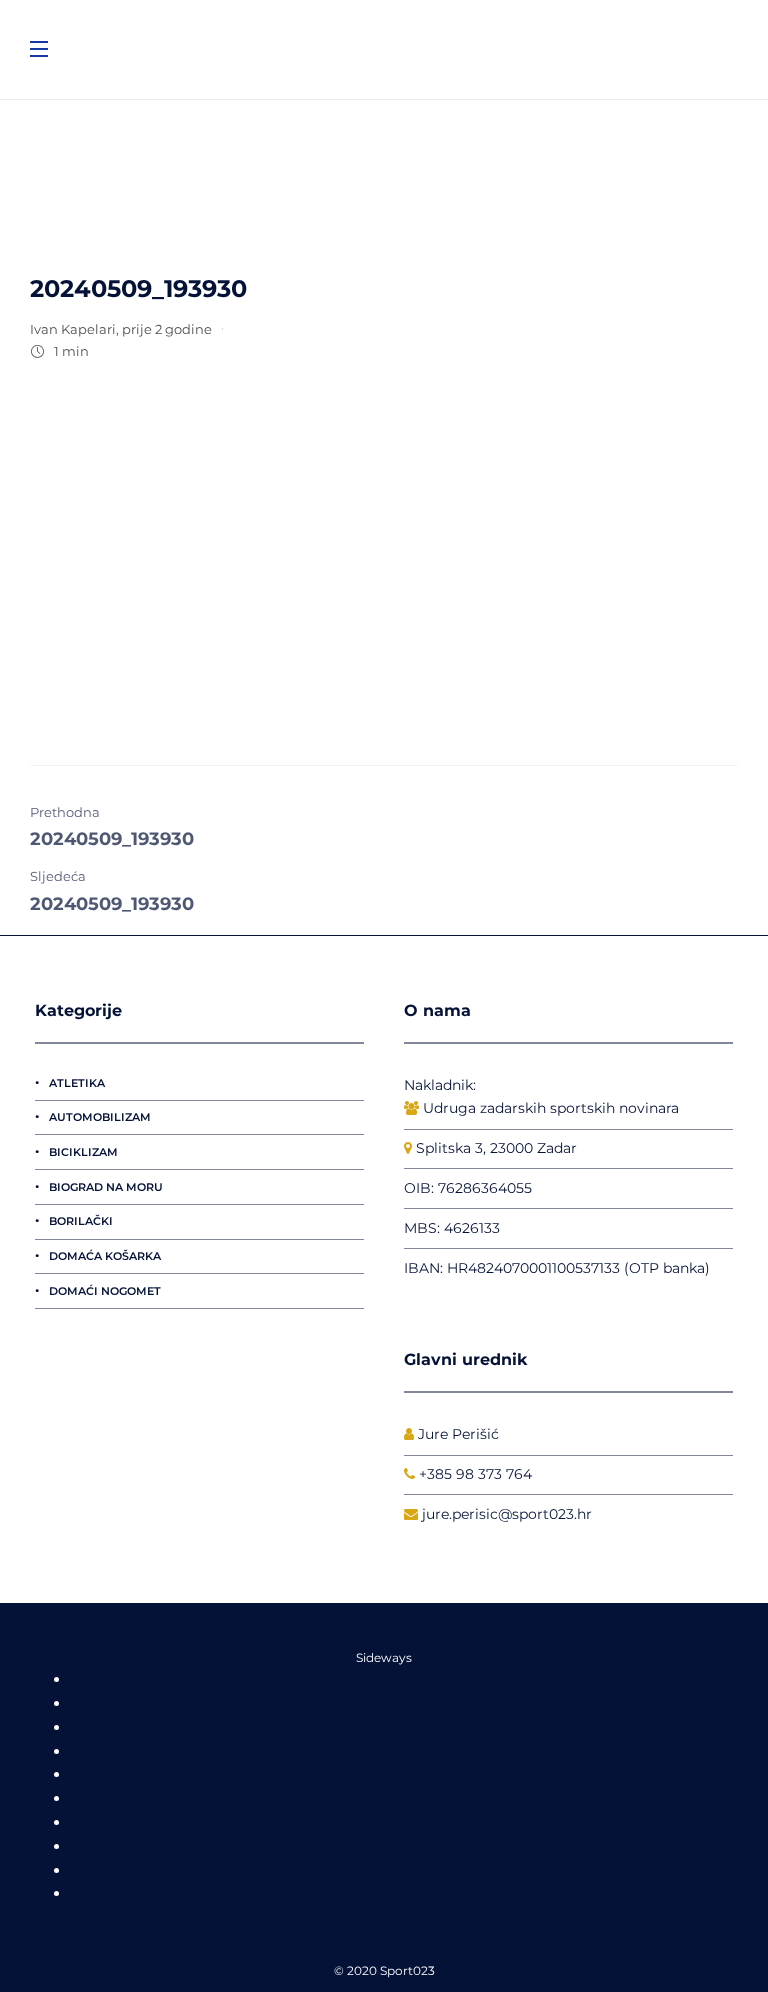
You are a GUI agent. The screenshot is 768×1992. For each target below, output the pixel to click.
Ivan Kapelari (73, 329)
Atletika (77, 1083)
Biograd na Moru (106, 1187)
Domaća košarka (105, 1256)
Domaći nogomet (105, 1291)
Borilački (81, 1221)
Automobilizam (100, 1117)
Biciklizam (83, 1152)
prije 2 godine (167, 329)
